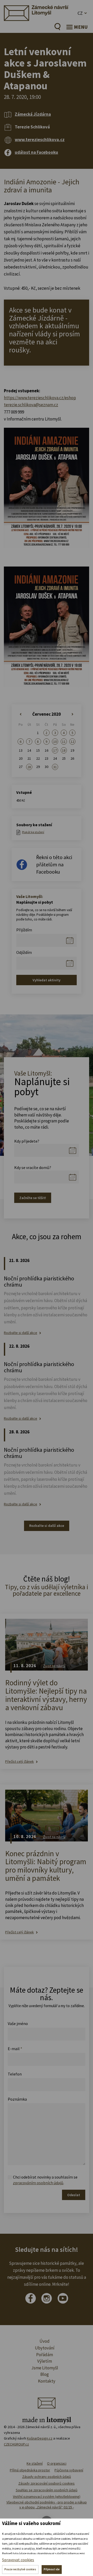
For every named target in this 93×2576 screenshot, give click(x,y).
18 (64, 750)
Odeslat (74, 2195)
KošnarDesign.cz (40, 2438)
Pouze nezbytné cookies (20, 2569)
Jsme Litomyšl (45, 2368)
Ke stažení (35, 2463)
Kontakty (47, 2381)
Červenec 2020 (47, 714)
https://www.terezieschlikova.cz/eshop (40, 398)
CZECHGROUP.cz (16, 2444)
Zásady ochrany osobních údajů (47, 2477)
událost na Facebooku (36, 152)
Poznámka (17, 2099)
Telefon (15, 2074)
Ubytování (45, 2348)
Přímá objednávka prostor (30, 2470)
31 (55, 767)
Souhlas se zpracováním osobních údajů (47, 2490)
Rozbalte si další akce (21, 1333)
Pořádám (45, 2355)
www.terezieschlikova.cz (40, 140)
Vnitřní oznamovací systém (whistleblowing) (47, 2497)
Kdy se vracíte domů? (33, 1167)
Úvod (45, 2341)
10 (55, 742)
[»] (72, 714)
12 (72, 742)
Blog (45, 2374)
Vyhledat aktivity (47, 980)
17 (55, 750)
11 (64, 742)
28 (29, 767)
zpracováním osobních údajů (38, 2183)
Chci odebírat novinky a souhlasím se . (45, 2180)
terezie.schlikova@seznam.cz (31, 405)
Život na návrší (54, 1666)
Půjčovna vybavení (69, 2470)
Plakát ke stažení (33, 832)
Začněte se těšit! (33, 1198)
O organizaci (57, 2463)
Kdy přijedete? (27, 1141)
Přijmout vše (52, 2569)
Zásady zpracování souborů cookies (47, 2483)
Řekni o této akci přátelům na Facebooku (54, 864)
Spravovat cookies (18, 2560)
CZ (80, 13)
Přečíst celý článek (20, 1762)
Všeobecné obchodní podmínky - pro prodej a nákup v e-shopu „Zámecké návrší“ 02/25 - (47, 2505)
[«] (21, 714)
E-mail (15, 2049)
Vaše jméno (18, 2023)
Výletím (45, 2361)
